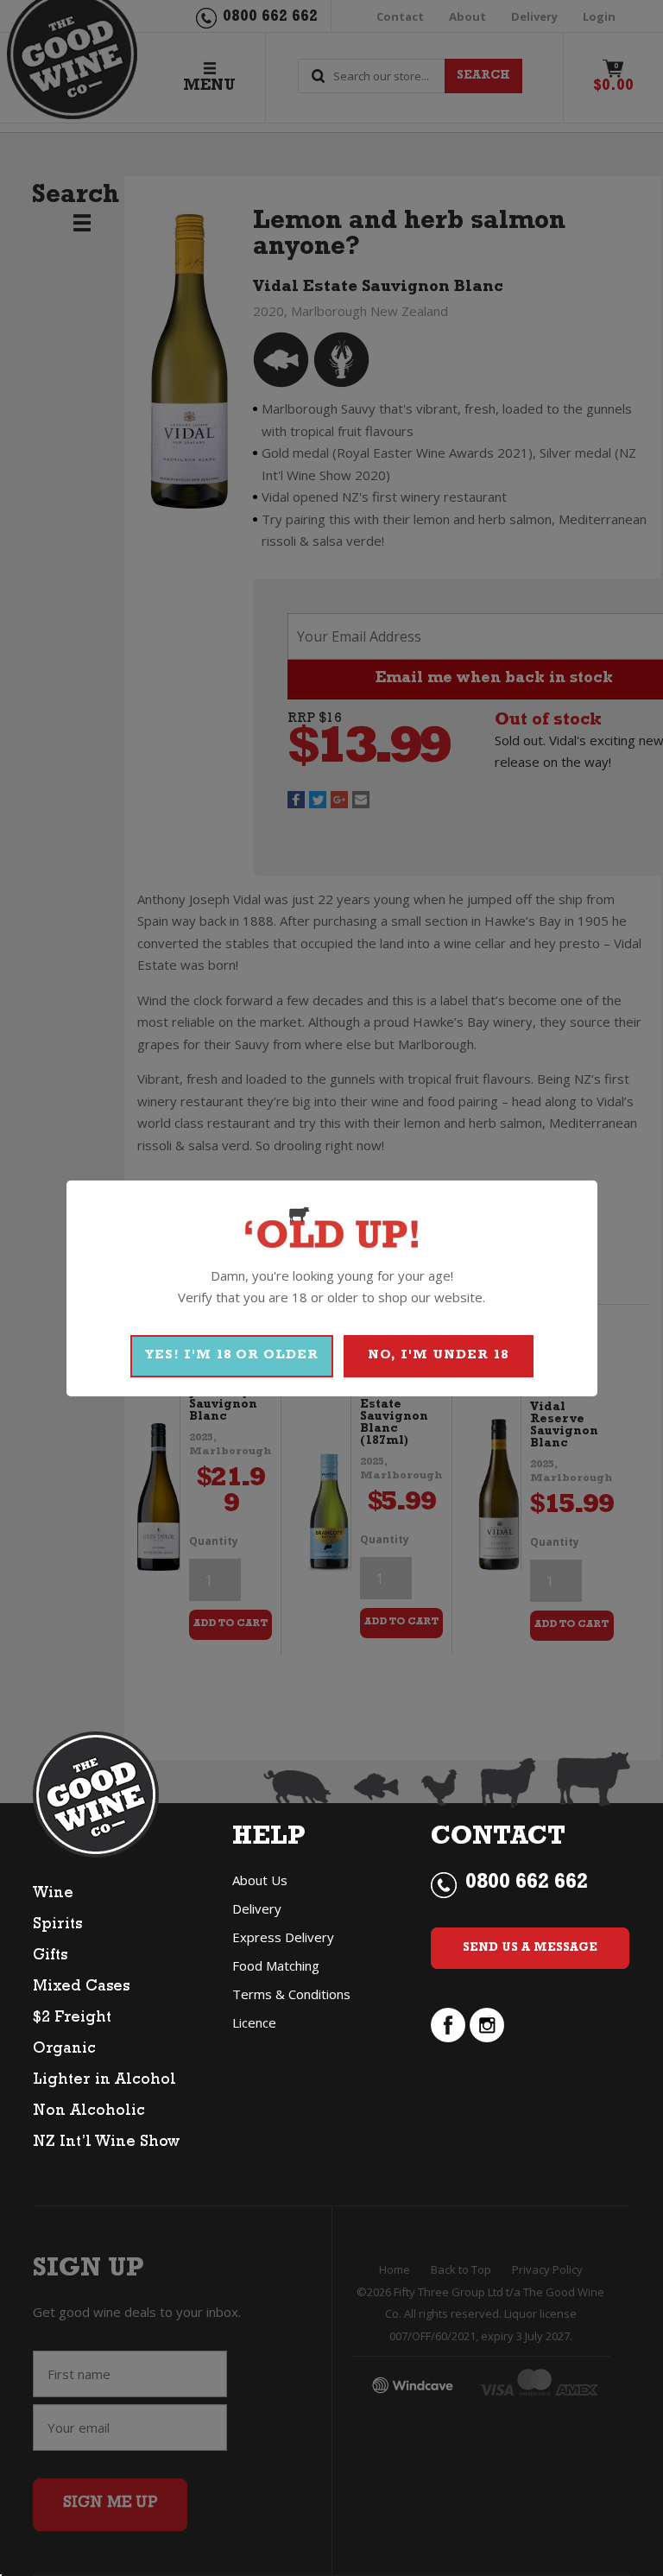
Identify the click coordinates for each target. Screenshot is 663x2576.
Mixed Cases (81, 1988)
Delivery (257, 1908)
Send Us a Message (530, 1948)
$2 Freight (72, 2019)
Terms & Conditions (291, 1994)
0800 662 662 (527, 1884)
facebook (448, 2025)
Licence (254, 2022)
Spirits (57, 1926)
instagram (487, 2025)
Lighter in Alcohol (104, 2081)
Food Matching (276, 1965)
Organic (64, 2050)
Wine (53, 1895)
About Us (260, 1880)
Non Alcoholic (89, 2112)
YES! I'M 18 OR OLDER (232, 1356)
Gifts (50, 1957)
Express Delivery (283, 1937)
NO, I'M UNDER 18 (438, 1356)
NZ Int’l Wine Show (106, 2143)
